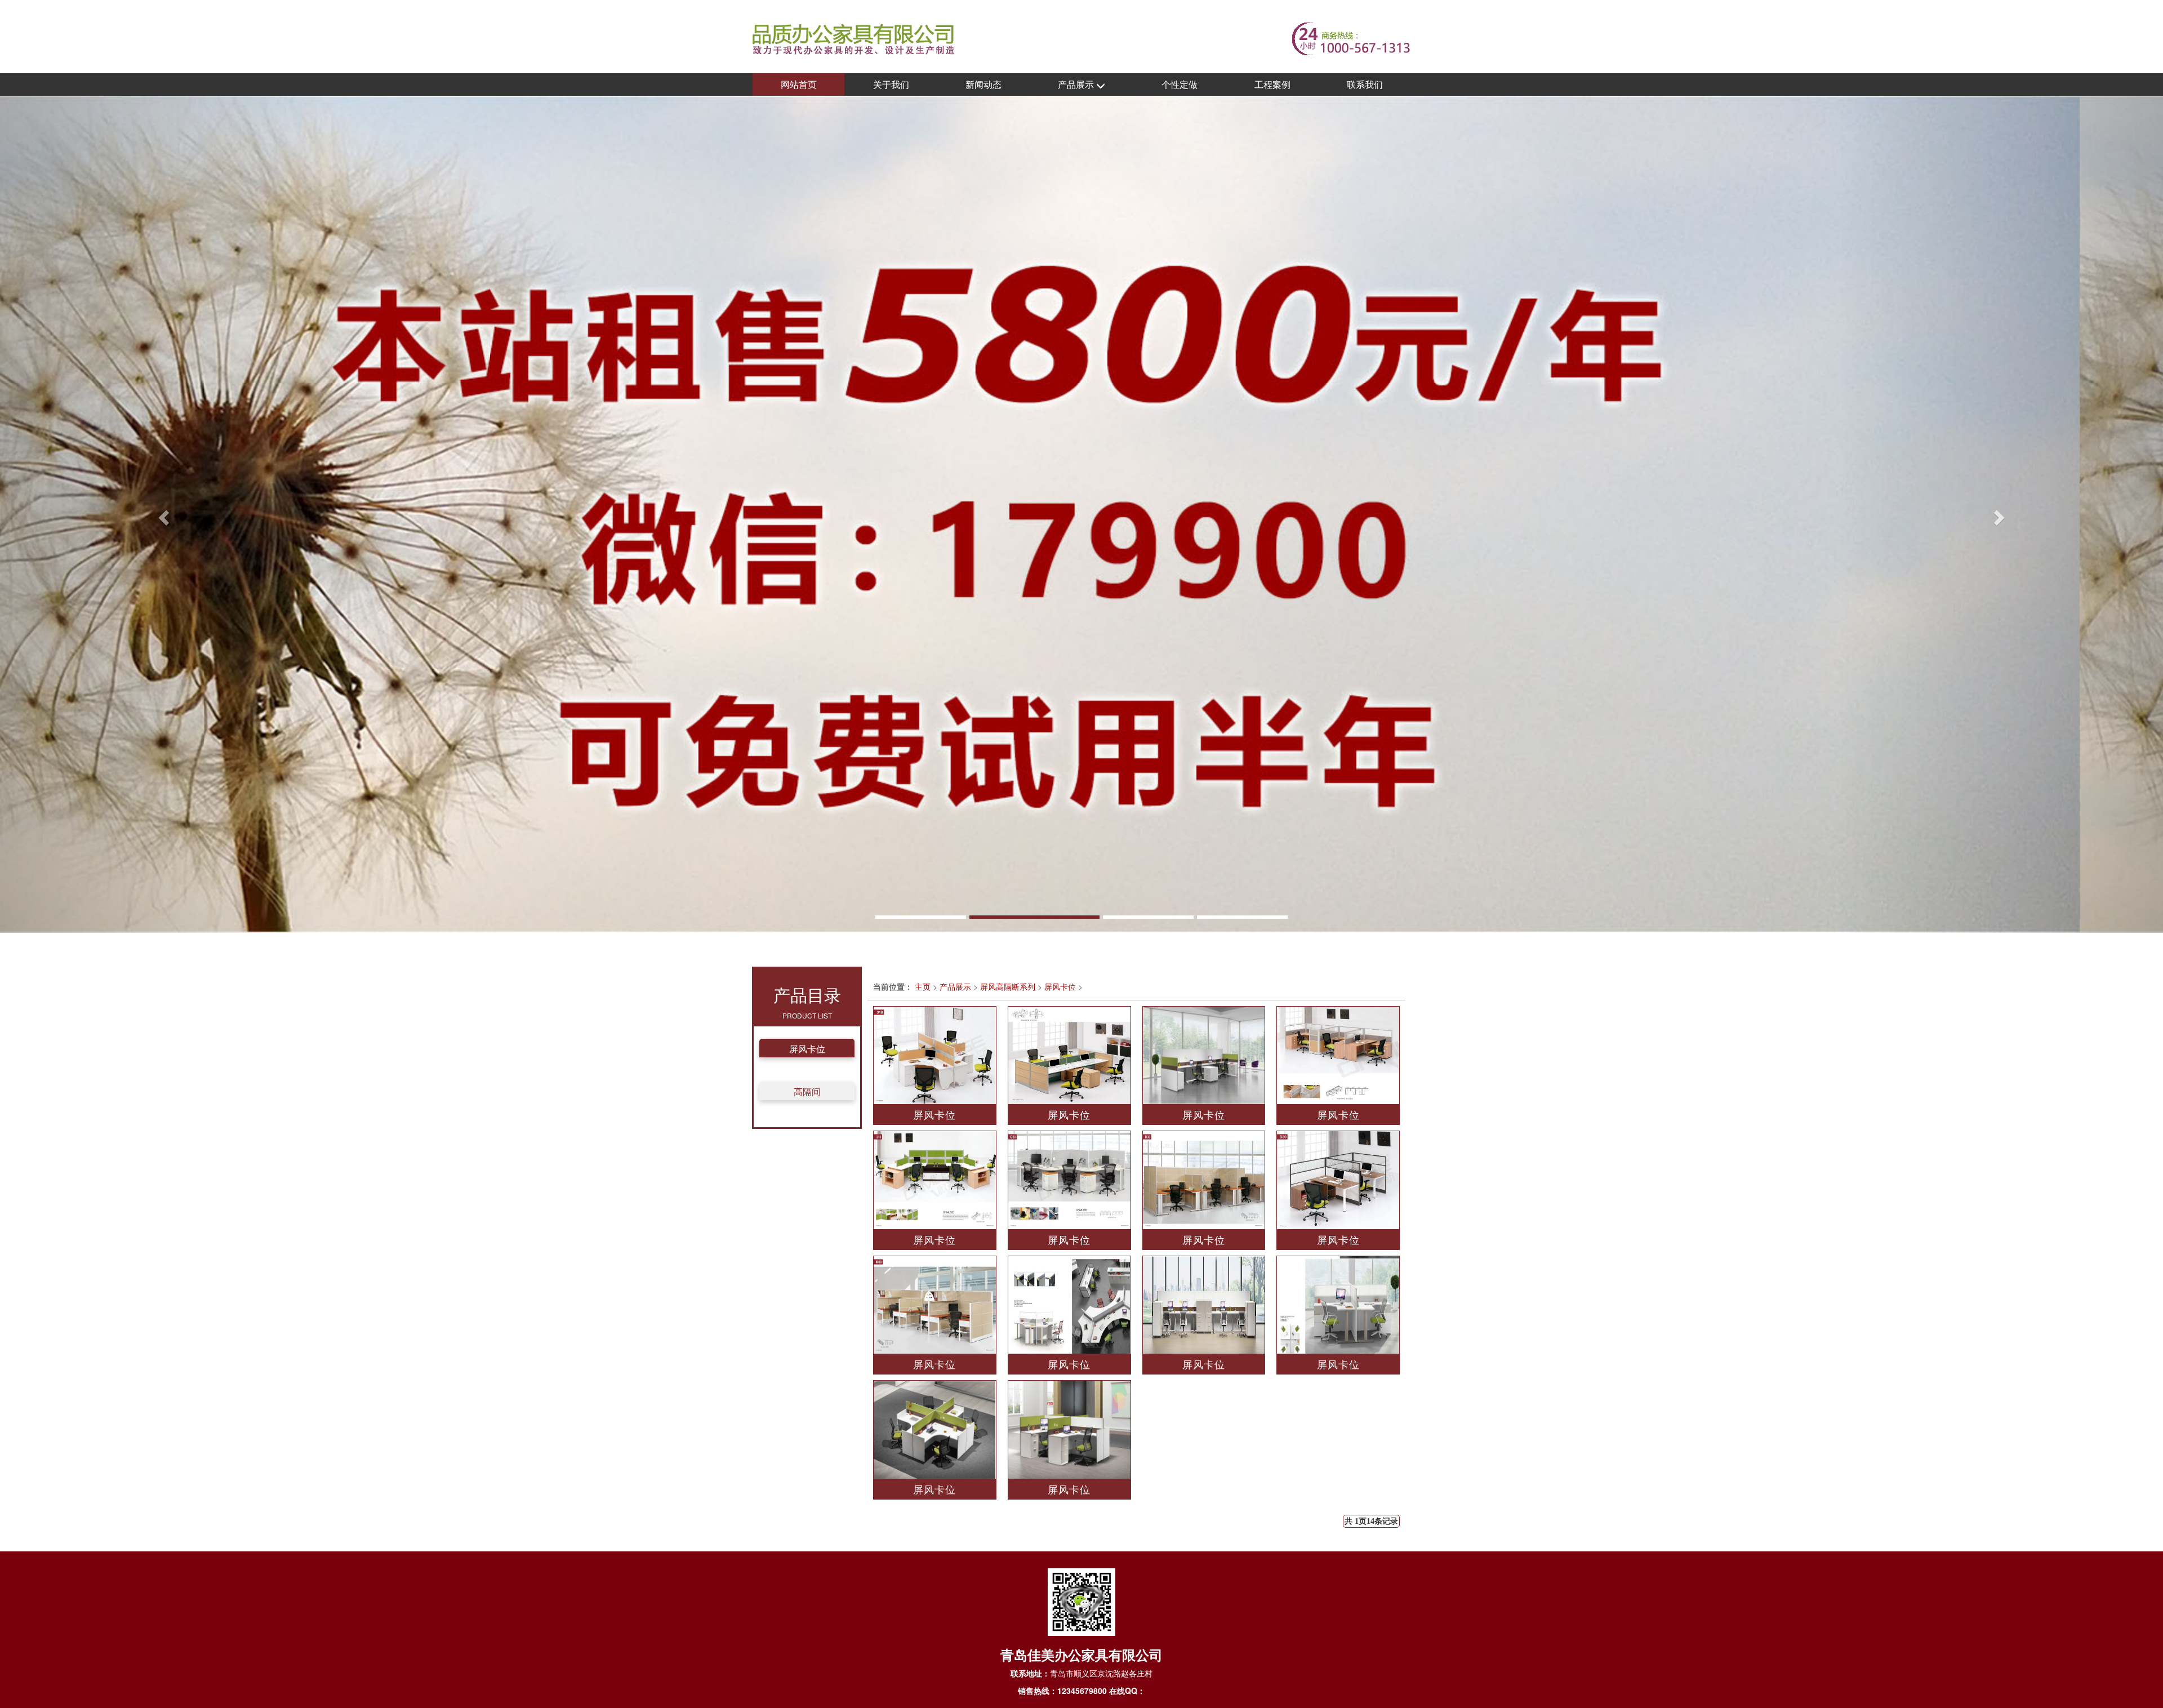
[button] (162, 514)
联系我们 (1365, 84)
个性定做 (1180, 84)
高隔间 (807, 1091)
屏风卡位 (807, 1049)
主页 (923, 986)
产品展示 (1077, 84)
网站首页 (799, 84)
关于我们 (891, 84)
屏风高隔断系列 (1008, 986)
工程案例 (1272, 84)
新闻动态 (983, 84)
